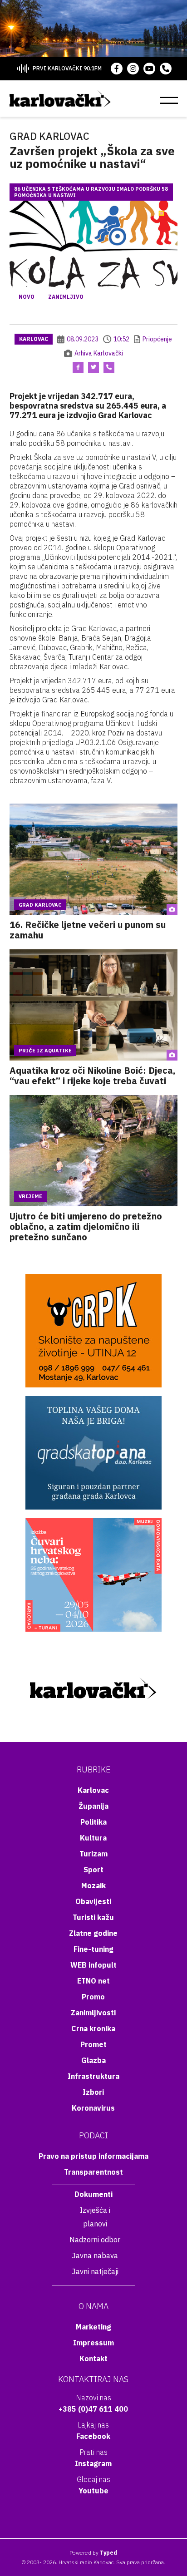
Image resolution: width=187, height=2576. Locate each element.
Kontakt (93, 2359)
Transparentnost (93, 2172)
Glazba (93, 2060)
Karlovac (34, 339)
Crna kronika (93, 2028)
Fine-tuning (93, 1949)
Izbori (93, 2092)
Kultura (93, 1838)
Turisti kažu (93, 1917)
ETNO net (93, 1981)
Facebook (93, 2436)
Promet (93, 2044)
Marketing (93, 2327)
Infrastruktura (93, 2076)
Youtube (93, 2491)
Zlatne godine (93, 1933)
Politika (93, 1822)
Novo (27, 297)
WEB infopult (93, 1965)
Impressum (93, 2343)
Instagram (93, 2463)
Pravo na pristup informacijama (93, 2156)
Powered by (93, 2553)
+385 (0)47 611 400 (93, 2409)
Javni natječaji (95, 2271)
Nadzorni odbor (95, 2240)
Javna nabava (95, 2255)
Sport (93, 1870)
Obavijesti (93, 1901)
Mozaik (93, 1885)
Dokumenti (93, 2194)
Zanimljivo (66, 297)
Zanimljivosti (93, 2013)
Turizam (93, 1854)
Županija (93, 1806)
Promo (93, 1997)
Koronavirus (93, 2108)
